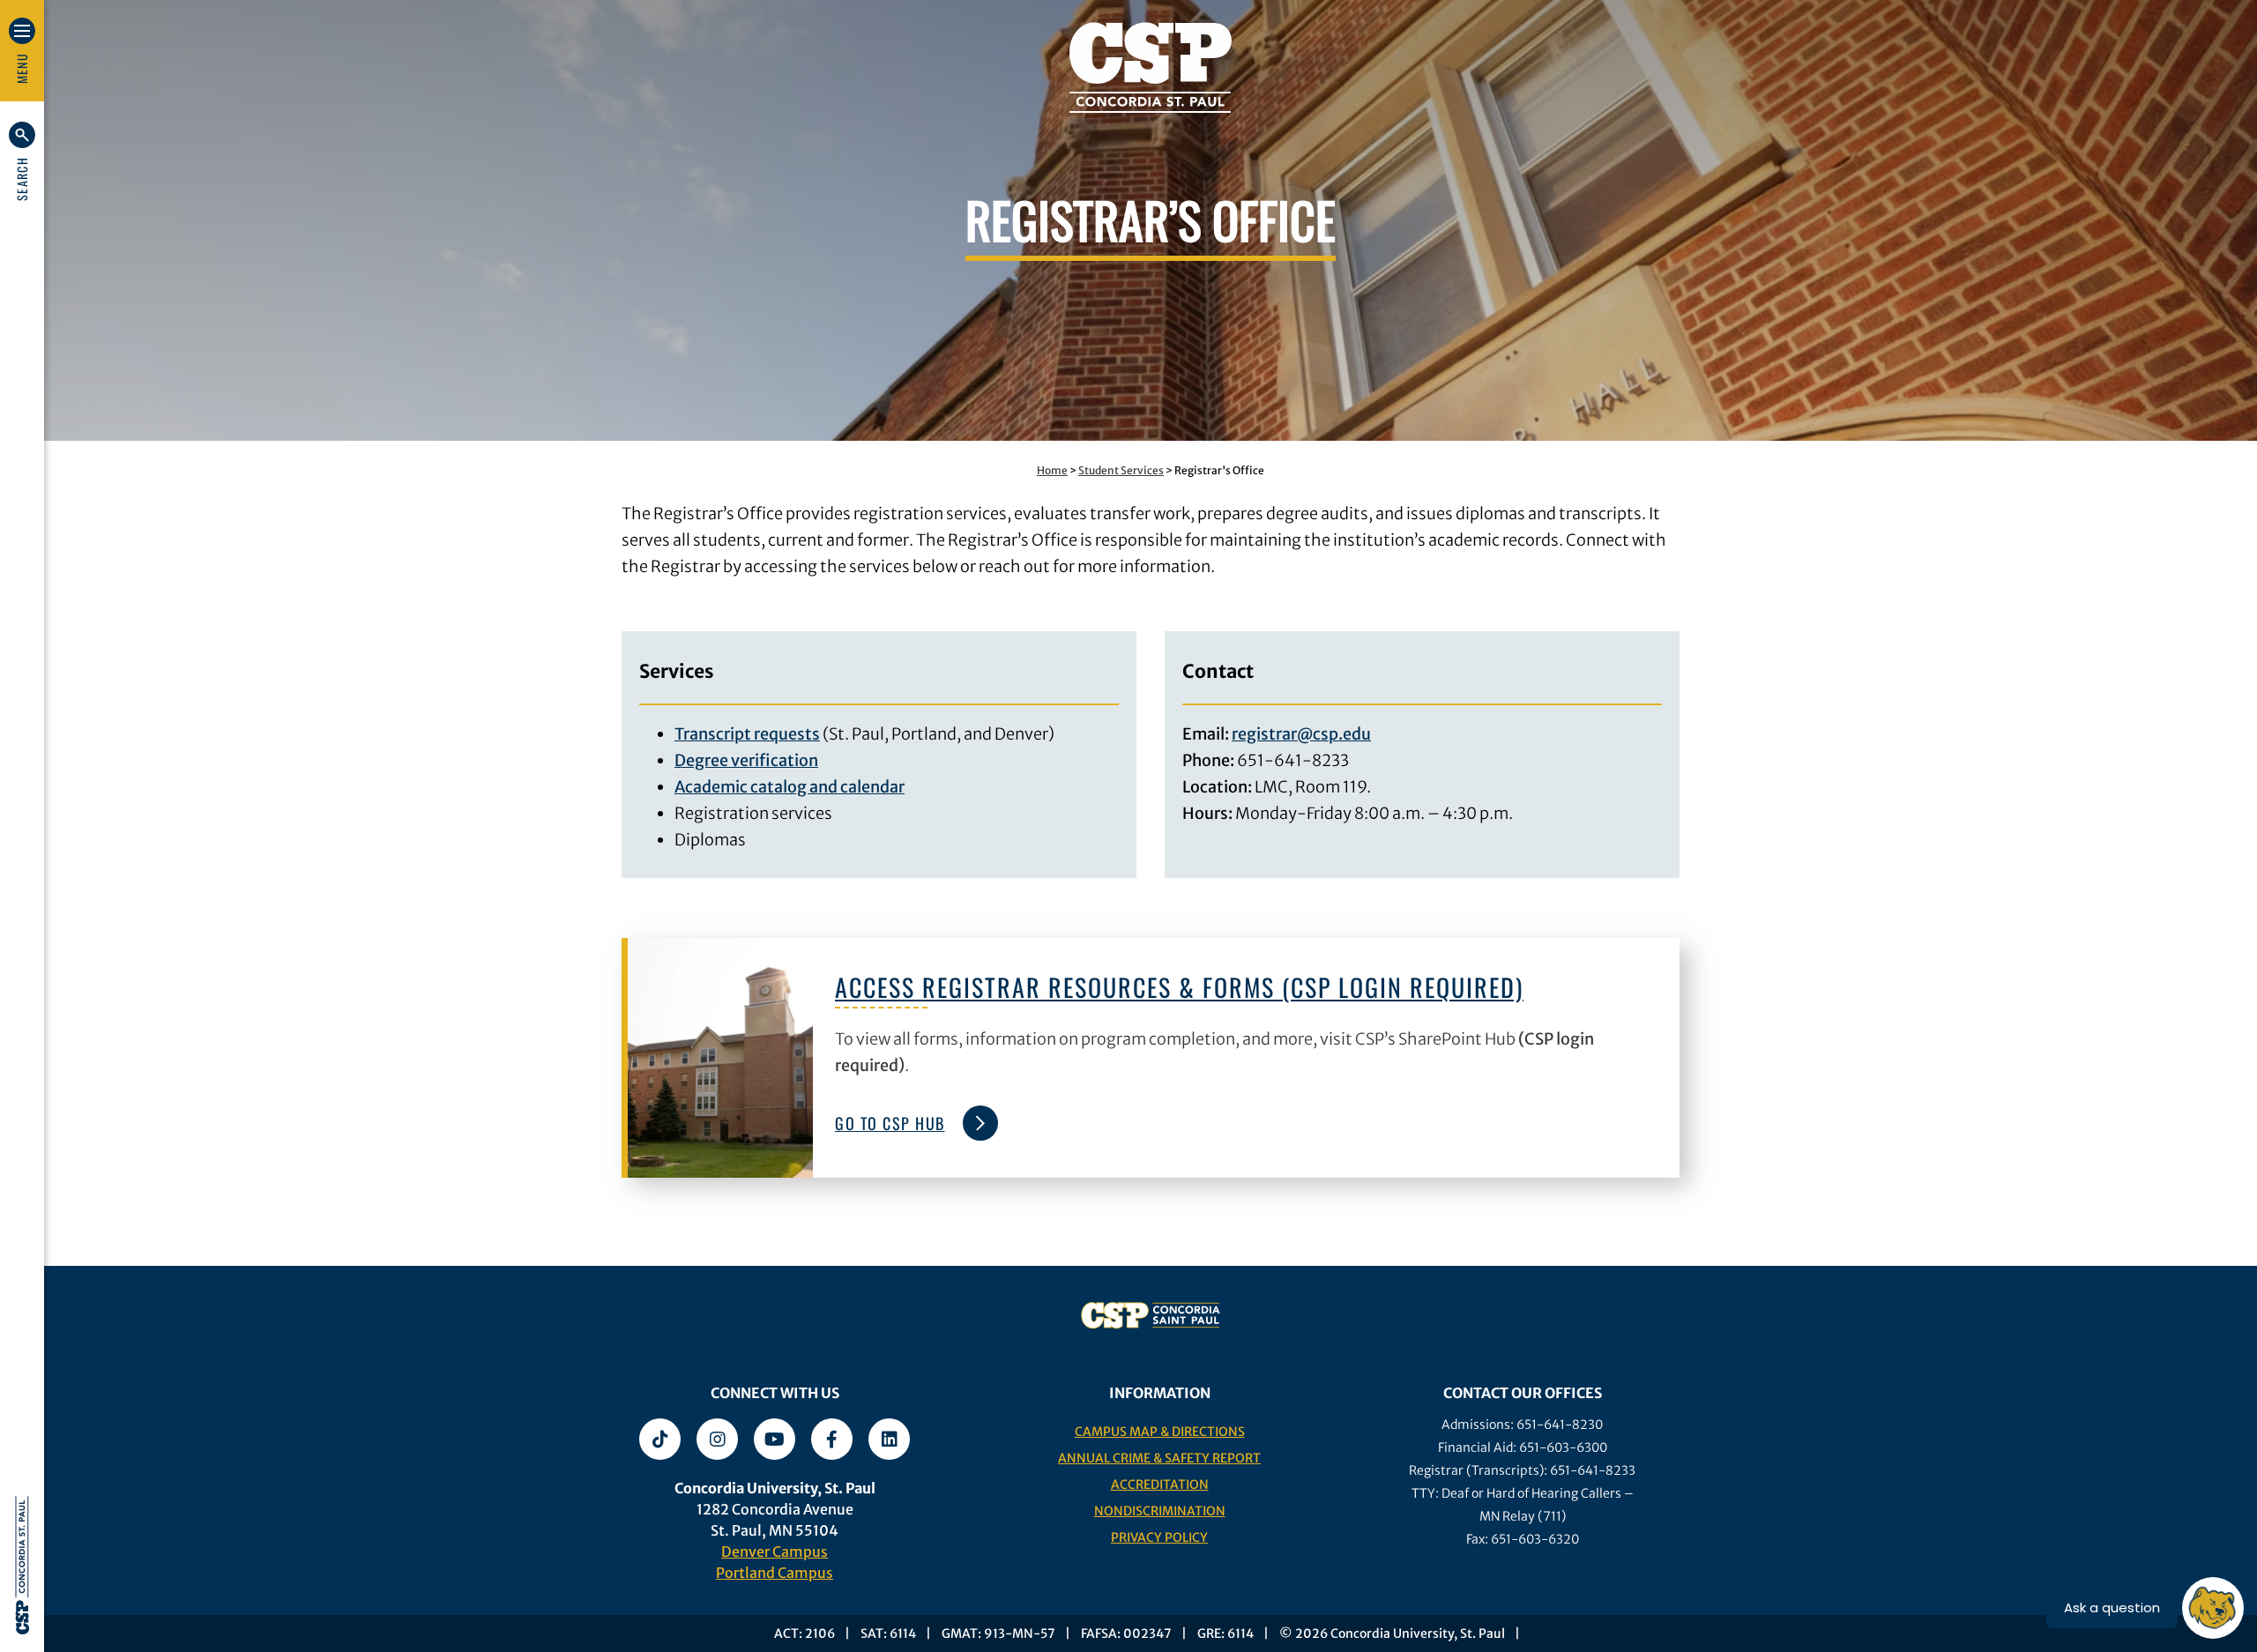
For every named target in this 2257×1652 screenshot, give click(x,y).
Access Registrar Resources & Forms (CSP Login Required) (1179, 987)
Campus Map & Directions (1160, 1432)
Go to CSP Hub (890, 1123)
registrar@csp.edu (1301, 734)
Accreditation (1160, 1485)
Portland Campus (775, 1573)
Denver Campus (775, 1552)
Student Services (1121, 470)
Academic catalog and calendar (790, 787)
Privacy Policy (1159, 1537)
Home (1052, 470)
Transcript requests (747, 734)
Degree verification (746, 760)
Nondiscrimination (1160, 1511)
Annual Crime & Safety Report (1159, 1458)
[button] (22, 161)
